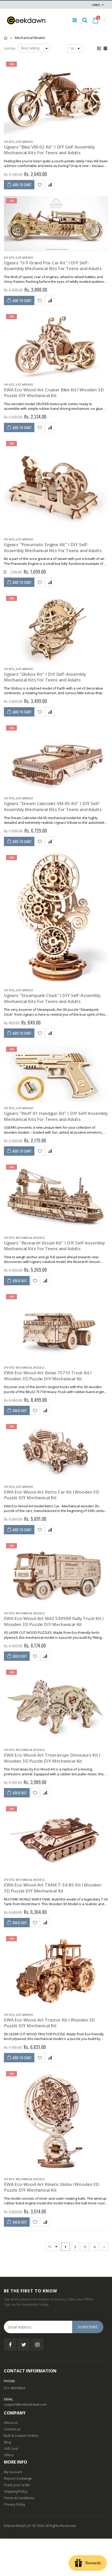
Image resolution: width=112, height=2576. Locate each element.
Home (6, 38)
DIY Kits (9, 142)
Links (96, 5)
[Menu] (75, 20)
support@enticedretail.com (25, 2404)
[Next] (104, 2247)
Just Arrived (24, 142)
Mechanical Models (30, 1238)
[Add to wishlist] (40, 185)
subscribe (88, 2327)
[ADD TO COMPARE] (50, 185)
